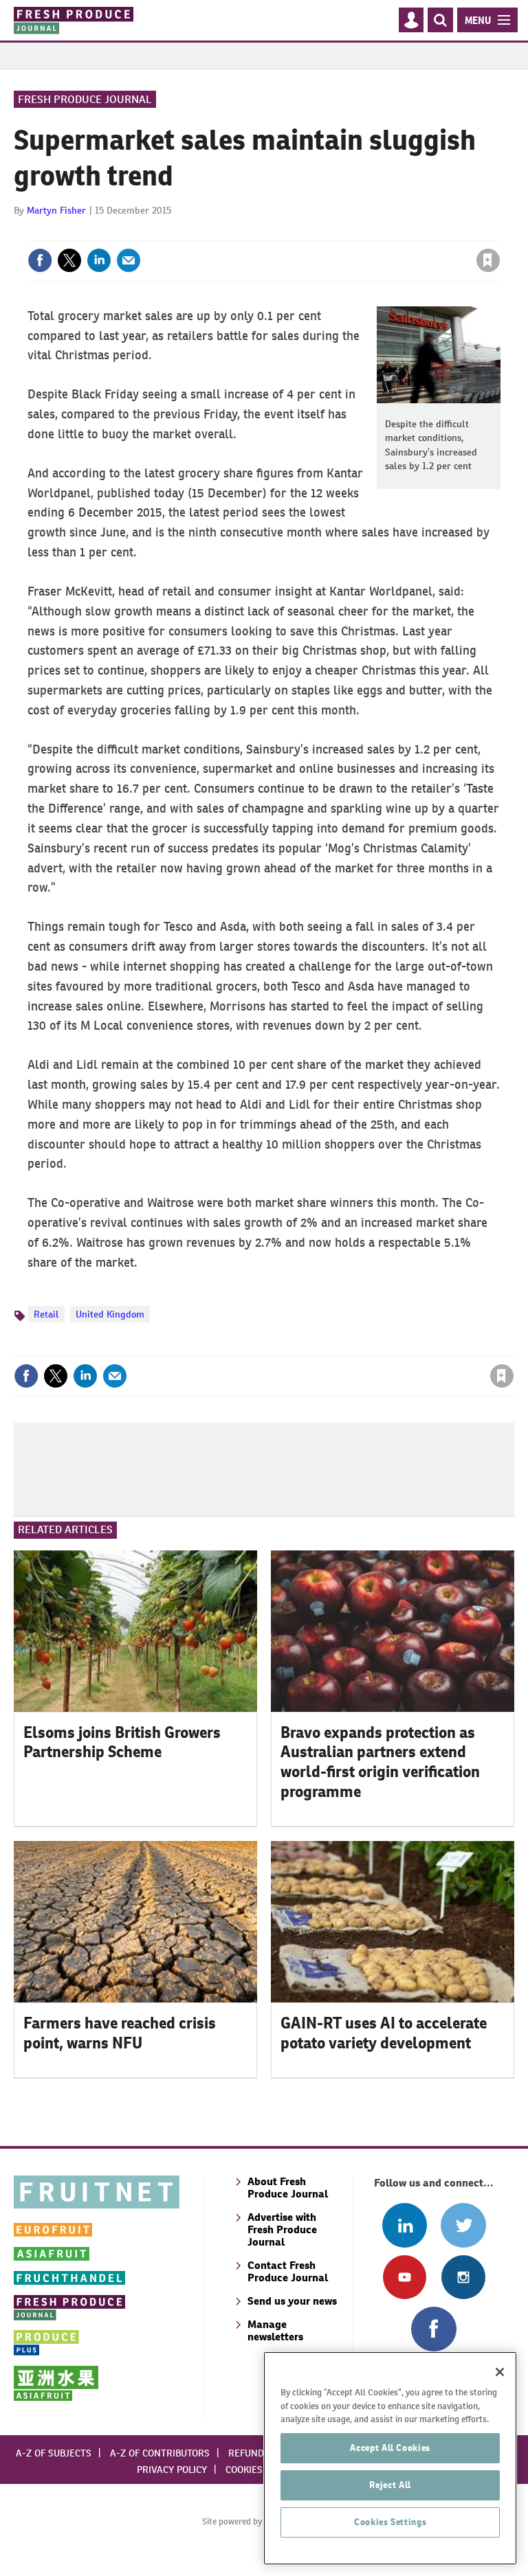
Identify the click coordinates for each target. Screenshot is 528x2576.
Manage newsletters (275, 2330)
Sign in (324, 232)
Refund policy (263, 2453)
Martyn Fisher (56, 210)
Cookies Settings (390, 2522)
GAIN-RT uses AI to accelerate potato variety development (384, 2033)
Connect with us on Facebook (433, 2329)
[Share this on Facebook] (40, 260)
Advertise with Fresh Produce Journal (282, 2229)
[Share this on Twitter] (69, 260)
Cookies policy (261, 2470)
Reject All (390, 2485)
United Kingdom (110, 1314)
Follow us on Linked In (405, 2225)
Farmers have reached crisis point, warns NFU (120, 2033)
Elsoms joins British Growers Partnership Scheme (122, 1742)
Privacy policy (172, 2470)
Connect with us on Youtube (405, 2277)
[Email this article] (129, 260)
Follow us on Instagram (463, 2277)
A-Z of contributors (160, 2453)
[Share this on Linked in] (99, 260)
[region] (390, 2458)
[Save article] (488, 260)
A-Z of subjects (54, 2453)
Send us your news (292, 2301)
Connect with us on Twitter (463, 2225)
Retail (46, 1314)
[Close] (500, 2372)
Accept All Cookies (390, 2448)
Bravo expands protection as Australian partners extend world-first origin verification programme (380, 1762)
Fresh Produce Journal (85, 99)
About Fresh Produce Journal (288, 2188)
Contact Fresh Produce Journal (288, 2271)
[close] (499, 232)
